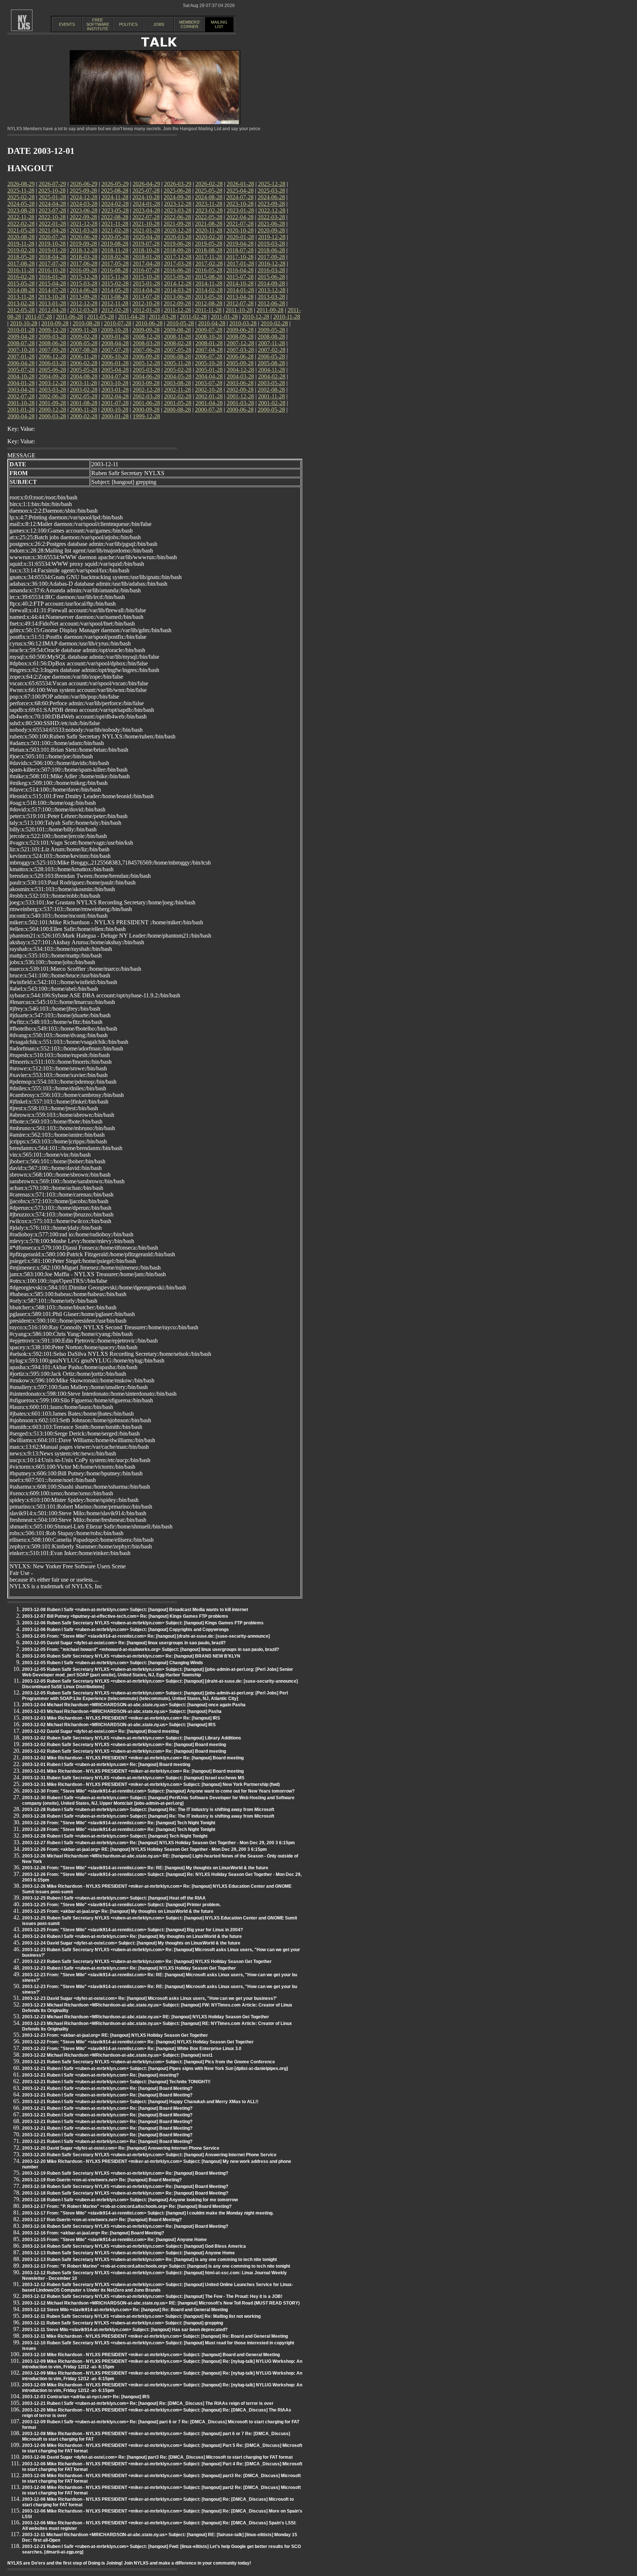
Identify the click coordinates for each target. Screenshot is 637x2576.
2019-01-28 (52, 250)
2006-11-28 (83, 356)
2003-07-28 (209, 383)
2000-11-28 (83, 410)
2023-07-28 (52, 210)
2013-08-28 (115, 297)
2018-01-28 (146, 257)
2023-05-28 (115, 210)
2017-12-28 (178, 257)
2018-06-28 (271, 250)
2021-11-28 (115, 224)
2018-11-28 (115, 250)
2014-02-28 (209, 290)
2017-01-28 (240, 264)
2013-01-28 (52, 303)
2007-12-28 (240, 343)
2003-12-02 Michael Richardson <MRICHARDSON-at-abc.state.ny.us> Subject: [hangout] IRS (119, 1725)
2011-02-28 (193, 317)
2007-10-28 (21, 350)
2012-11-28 (115, 303)
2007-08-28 (84, 350)
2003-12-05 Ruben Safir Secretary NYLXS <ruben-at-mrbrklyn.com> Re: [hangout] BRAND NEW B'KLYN (131, 1656)
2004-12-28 (240, 370)
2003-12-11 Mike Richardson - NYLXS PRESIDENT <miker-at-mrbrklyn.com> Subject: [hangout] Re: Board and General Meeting (155, 2336)
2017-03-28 (178, 264)
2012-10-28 (146, 303)
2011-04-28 (131, 317)
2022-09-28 (83, 217)
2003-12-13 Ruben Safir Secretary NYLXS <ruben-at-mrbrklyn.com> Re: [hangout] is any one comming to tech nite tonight (149, 2260)
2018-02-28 (115, 257)
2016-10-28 (52, 270)
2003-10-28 (115, 383)
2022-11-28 (21, 217)
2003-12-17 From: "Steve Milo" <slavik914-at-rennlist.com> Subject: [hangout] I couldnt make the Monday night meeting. (148, 2213)
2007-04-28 (209, 350)
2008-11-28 (177, 337)
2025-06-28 (177, 191)
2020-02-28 (209, 237)
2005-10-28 (209, 363)
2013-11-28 (21, 297)
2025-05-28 (209, 191)
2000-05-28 (271, 410)
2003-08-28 (177, 383)
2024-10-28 (146, 197)
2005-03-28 (146, 370)
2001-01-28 (21, 410)
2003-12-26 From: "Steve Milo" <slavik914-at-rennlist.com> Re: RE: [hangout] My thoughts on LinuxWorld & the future (145, 1868)
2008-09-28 (240, 337)
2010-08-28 (86, 323)
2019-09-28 (83, 244)
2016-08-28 (115, 270)
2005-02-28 (178, 370)
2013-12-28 (272, 290)
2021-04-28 (52, 230)
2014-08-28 (21, 290)
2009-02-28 (84, 337)
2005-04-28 (115, 370)
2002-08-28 (271, 390)
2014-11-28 (209, 283)
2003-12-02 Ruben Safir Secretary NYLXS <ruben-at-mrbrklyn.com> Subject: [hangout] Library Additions (132, 1738)
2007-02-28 (272, 350)
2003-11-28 (83, 383)
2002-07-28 (21, 396)
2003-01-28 (115, 390)
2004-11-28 (271, 370)
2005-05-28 (84, 370)
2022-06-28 (177, 217)
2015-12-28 (84, 277)
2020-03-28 (178, 237)
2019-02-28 (21, 250)
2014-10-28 (240, 283)
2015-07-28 (240, 277)
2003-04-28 (21, 390)
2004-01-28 (21, 383)
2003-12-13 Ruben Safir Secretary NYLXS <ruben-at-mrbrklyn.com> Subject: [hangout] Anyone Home (128, 2253)
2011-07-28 (39, 317)
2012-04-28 (52, 310)
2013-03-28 (271, 297)
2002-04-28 (115, 396)
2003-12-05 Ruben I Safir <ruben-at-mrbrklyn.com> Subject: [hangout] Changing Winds (113, 1663)
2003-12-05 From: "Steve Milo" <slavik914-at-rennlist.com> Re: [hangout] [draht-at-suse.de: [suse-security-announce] (146, 1636)
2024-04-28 (52, 204)
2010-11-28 (287, 317)
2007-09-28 (52, 350)
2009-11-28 (83, 330)
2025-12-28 (272, 184)
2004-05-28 (178, 376)
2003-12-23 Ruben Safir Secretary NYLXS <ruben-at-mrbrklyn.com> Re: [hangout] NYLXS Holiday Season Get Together (147, 1962)
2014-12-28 (178, 283)
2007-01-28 (21, 356)
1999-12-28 (146, 416)
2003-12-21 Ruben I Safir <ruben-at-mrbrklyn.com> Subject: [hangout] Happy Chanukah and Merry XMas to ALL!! (140, 2102)
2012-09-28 (177, 303)
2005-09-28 (240, 363)
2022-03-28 (271, 217)
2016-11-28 (21, 270)
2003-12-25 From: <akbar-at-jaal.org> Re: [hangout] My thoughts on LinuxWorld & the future (118, 1911)
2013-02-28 (21, 303)
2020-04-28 (146, 237)
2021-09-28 (177, 224)
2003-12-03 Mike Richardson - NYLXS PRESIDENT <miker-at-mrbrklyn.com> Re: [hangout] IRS (121, 1718)
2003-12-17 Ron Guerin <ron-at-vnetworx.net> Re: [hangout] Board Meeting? (102, 2220)
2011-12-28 (177, 310)
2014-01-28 (240, 290)
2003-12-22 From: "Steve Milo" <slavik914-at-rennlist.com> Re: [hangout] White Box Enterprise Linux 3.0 (132, 2049)
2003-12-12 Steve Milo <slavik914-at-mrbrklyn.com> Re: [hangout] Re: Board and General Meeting (125, 2310)
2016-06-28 (177, 270)
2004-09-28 (52, 376)
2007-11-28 (271, 343)
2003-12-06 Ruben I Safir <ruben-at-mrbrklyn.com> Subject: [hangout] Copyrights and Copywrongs (126, 1630)
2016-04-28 (240, 270)
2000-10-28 (115, 410)
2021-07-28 (240, 224)
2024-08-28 (209, 197)
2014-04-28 (146, 290)
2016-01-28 (52, 277)
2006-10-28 (115, 356)
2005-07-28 (21, 370)
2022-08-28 (115, 217)
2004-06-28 (146, 376)
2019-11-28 (21, 244)
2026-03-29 (178, 184)
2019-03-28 (271, 244)
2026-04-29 (146, 184)
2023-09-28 (271, 204)
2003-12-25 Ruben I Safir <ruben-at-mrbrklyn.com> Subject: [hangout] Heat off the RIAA (114, 1898)
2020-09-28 (271, 230)
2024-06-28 (271, 197)
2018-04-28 (52, 257)
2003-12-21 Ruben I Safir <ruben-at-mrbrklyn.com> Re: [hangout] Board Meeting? (107, 2088)
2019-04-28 (240, 244)
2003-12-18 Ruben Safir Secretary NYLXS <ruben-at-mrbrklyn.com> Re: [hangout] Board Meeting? (125, 2187)
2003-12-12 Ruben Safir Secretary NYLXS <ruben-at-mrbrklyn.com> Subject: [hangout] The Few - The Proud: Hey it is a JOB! (152, 2296)
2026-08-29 (21, 184)
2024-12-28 (84, 197)
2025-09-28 (83, 191)
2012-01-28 (146, 310)
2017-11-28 (209, 257)
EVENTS (67, 24)
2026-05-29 (115, 184)
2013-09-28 (83, 297)
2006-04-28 (21, 363)
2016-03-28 (271, 270)
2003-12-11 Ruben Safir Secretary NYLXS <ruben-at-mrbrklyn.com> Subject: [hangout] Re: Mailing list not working (141, 2316)
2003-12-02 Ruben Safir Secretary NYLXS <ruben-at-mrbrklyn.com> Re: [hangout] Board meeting (124, 1745)
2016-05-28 (209, 270)
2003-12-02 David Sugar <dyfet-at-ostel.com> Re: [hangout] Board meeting (100, 1731)
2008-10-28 (209, 337)
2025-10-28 (52, 191)
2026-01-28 (240, 184)
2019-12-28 (272, 237)
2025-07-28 (146, 191)
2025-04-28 (240, 191)
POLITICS (128, 24)
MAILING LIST (219, 24)
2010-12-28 (255, 317)
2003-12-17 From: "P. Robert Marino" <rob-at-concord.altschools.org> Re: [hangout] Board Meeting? (127, 2206)
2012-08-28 (209, 303)
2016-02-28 (21, 277)
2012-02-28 (115, 310)
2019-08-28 (115, 244)
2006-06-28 (240, 356)
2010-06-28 (149, 323)
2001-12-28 (240, 396)
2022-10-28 (52, 217)
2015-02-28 (115, 283)
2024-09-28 (177, 197)
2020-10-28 (240, 230)
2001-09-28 (52, 403)
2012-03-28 (84, 310)
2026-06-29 (84, 184)
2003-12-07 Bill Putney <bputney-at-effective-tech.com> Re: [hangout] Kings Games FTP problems (125, 1616)
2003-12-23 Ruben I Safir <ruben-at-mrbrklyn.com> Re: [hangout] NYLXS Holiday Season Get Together (129, 1968)
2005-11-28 (177, 363)
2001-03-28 (240, 403)
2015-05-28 (21, 283)
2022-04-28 (240, 217)
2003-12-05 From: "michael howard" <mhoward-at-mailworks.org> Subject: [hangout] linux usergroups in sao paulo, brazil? (151, 1649)
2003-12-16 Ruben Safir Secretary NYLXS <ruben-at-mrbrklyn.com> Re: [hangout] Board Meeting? (125, 2226)
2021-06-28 (271, 224)
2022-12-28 (272, 210)
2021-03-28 (84, 230)
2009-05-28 (271, 330)
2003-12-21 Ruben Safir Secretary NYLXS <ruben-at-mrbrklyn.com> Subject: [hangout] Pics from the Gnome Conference (149, 2062)
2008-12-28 (146, 337)
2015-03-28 (84, 283)
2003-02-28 (84, 390)
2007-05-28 (178, 350)
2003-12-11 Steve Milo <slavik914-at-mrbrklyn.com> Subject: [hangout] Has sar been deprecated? (125, 2330)
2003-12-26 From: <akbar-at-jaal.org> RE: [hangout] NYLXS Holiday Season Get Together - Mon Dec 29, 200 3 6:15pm (145, 1849)
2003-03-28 (52, 390)
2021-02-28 (115, 230)
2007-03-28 (240, 350)
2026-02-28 (209, 184)
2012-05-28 (21, 310)
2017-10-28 (240, 257)
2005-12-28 (146, 363)
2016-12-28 (272, 264)
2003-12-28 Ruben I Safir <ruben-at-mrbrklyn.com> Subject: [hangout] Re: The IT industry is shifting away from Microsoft (148, 1810)
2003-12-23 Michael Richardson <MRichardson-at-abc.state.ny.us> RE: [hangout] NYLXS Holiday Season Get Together (146, 2017)
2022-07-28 (146, 217)
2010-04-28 (212, 323)
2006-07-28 (209, 356)
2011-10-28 (239, 310)
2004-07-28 (115, 376)
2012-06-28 (271, 303)
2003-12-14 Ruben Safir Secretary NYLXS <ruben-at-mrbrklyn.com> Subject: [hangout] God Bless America (134, 2246)
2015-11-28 (115, 277)
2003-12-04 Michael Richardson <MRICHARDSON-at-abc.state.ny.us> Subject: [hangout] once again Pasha (134, 1705)
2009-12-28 (52, 330)
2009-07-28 (209, 330)
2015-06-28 (271, 277)
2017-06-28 (84, 264)
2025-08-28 (115, 191)
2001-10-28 (21, 403)
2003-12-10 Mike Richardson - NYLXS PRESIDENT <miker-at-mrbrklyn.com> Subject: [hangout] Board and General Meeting (151, 2355)
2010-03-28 (243, 323)
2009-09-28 (146, 330)
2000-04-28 (21, 416)
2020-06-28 (84, 237)
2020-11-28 (209, 230)
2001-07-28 (115, 403)
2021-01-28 (146, 230)
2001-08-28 (84, 403)
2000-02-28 (84, 416)
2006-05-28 (271, 356)
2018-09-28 (177, 250)
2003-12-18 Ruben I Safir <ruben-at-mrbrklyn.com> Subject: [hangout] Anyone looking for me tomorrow (130, 2200)
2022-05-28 (209, 217)
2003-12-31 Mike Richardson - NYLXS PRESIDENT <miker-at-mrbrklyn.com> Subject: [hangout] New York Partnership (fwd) (151, 1784)
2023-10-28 (240, 204)
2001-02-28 (272, 403)
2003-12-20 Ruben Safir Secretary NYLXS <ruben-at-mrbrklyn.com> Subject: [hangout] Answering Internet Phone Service (149, 2155)
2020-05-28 (115, 237)
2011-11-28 (208, 310)
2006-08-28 (177, 356)
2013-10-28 (52, 297)
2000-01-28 (115, 416)
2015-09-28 (177, 277)
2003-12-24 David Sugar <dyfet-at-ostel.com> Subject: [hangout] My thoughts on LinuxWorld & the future (131, 1943)
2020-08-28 (21, 237)
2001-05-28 (178, 403)
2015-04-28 (52, 283)
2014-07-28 (52, 290)
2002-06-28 (52, 396)
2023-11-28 (209, 204)
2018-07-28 (240, 250)
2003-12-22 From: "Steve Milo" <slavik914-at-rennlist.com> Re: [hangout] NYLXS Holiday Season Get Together (138, 2042)
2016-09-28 (83, 270)
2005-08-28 (271, 363)
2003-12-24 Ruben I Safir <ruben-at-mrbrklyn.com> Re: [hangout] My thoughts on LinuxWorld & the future (132, 1936)
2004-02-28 (272, 376)
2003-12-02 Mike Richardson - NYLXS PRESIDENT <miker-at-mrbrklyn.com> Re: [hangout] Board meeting (133, 1758)
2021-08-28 (209, 224)
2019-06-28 (177, 244)
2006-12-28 (52, 356)
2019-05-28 (209, 244)
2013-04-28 (240, 297)
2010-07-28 (118, 323)
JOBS (159, 24)
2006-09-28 (146, 356)
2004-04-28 (209, 376)
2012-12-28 (84, 303)
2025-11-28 (21, 191)
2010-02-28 (274, 323)
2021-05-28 (21, 230)
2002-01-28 (209, 396)
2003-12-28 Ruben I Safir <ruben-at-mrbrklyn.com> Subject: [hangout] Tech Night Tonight (115, 1836)
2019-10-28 (52, 244)
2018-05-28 (21, 257)
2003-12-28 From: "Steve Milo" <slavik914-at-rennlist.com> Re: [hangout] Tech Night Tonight (119, 1823)
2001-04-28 (209, 403)
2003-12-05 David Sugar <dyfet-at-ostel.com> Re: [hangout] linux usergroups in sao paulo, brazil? (124, 1643)
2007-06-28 (146, 350)
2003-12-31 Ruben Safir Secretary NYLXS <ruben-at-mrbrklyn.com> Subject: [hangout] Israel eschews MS (133, 1778)
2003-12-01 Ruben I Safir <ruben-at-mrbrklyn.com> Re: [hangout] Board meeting (106, 1765)
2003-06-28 (240, 383)
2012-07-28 (240, 303)
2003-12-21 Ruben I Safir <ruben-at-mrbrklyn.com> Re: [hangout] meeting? (100, 2075)
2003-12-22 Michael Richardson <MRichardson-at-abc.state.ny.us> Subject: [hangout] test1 (117, 2055)
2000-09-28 (146, 410)
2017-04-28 (146, 264)
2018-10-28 (146, 250)
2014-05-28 (115, 290)
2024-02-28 (115, 204)
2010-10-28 (24, 323)
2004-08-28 (84, 376)
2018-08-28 (209, 250)
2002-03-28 (146, 396)
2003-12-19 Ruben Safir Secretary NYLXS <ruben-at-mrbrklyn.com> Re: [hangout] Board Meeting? (125, 2173)
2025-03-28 (271, 191)
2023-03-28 (178, 210)
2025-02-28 (21, 197)
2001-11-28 (271, 396)
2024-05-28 (21, 204)
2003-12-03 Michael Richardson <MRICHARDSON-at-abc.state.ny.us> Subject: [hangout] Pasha (122, 1711)
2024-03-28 (84, 204)
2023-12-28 (178, 204)
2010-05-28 (180, 323)
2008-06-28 (52, 343)
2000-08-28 (177, 410)
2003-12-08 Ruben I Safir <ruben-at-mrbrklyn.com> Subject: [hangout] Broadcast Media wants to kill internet (135, 1610)
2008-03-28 (146, 343)
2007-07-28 (115, 350)
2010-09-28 (55, 323)
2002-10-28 (209, 390)
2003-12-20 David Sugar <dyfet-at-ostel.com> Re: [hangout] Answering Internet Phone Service (121, 2148)
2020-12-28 (178, 230)
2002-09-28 (240, 390)
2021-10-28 (146, 224)
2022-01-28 (52, 224)
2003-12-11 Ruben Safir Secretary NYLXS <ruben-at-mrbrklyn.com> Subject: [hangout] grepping (123, 2323)
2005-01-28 (209, 370)
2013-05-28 (209, 297)
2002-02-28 (178, 396)
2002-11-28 (177, 390)
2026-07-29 (52, 184)
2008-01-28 (209, 343)
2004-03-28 (240, 376)
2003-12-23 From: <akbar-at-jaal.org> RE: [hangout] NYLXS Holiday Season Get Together (115, 2035)
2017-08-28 (21, 264)
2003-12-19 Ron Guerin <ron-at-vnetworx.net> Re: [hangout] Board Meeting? (102, 2180)
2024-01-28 (146, 204)
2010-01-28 (21, 330)
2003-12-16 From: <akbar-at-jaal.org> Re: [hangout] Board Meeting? (93, 2233)
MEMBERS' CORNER (189, 24)
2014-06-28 (84, 290)
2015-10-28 (146, 277)
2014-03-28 (178, 290)
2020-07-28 (52, 237)
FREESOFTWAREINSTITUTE (98, 24)
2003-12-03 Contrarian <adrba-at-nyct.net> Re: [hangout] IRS (86, 2397)
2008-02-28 (178, 343)
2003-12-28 (52, 383)
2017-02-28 (209, 264)
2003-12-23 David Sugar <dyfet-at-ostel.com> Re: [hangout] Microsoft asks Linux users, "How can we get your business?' (149, 1998)
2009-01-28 (115, 337)
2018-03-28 (84, 257)
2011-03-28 (162, 317)
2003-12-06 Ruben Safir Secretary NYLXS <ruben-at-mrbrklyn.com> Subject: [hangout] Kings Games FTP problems (143, 1623)
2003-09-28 (146, 383)
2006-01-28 (115, 363)
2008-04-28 (115, 343)
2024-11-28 (115, 197)
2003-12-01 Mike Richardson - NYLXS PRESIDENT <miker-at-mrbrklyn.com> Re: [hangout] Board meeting (133, 1771)
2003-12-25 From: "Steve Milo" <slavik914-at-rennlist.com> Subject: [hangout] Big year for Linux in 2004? (133, 1930)
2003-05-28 (271, 383)
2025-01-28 (52, 197)
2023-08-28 (21, 210)
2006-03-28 (52, 363)
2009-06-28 (240, 330)
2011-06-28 (69, 317)
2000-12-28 (52, 410)
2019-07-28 (146, 244)
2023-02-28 (209, 210)
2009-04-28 (21, 337)
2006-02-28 (84, 363)
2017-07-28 (52, 264)
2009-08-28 (177, 330)
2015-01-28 (146, 283)
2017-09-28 (271, 257)
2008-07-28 (21, 343)
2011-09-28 (270, 310)
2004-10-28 (21, 376)
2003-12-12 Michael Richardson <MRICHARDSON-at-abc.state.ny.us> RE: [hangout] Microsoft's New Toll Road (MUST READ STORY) (161, 2303)
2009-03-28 (52, 337)
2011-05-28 (100, 317)
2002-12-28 (146, 390)
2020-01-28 (240, 237)
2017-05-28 (115, 264)
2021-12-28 (84, 224)
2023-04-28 (146, 210)
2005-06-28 (52, 370)
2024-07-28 (240, 197)
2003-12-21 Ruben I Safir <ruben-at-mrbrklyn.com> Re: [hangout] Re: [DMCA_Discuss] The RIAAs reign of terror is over (148, 2403)
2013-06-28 (177, 297)
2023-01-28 (240, 210)
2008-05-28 (84, 343)
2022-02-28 (21, 224)
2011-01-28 (224, 317)
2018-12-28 (84, 250)
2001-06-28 (146, 403)
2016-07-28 (146, 270)
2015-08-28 (209, 277)
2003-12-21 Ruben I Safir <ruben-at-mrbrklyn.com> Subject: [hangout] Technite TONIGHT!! (116, 2082)
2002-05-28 (84, 396)
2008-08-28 (271, 337)
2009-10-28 (115, 330)
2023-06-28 (84, 210)
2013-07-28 (146, 297)
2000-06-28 (240, 410)
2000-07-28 (209, 410)
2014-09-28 (271, 283)
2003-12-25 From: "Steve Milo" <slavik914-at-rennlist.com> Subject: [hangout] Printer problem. (121, 1905)
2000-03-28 (52, 416)
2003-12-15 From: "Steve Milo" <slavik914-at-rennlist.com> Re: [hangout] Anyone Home (114, 2240)
